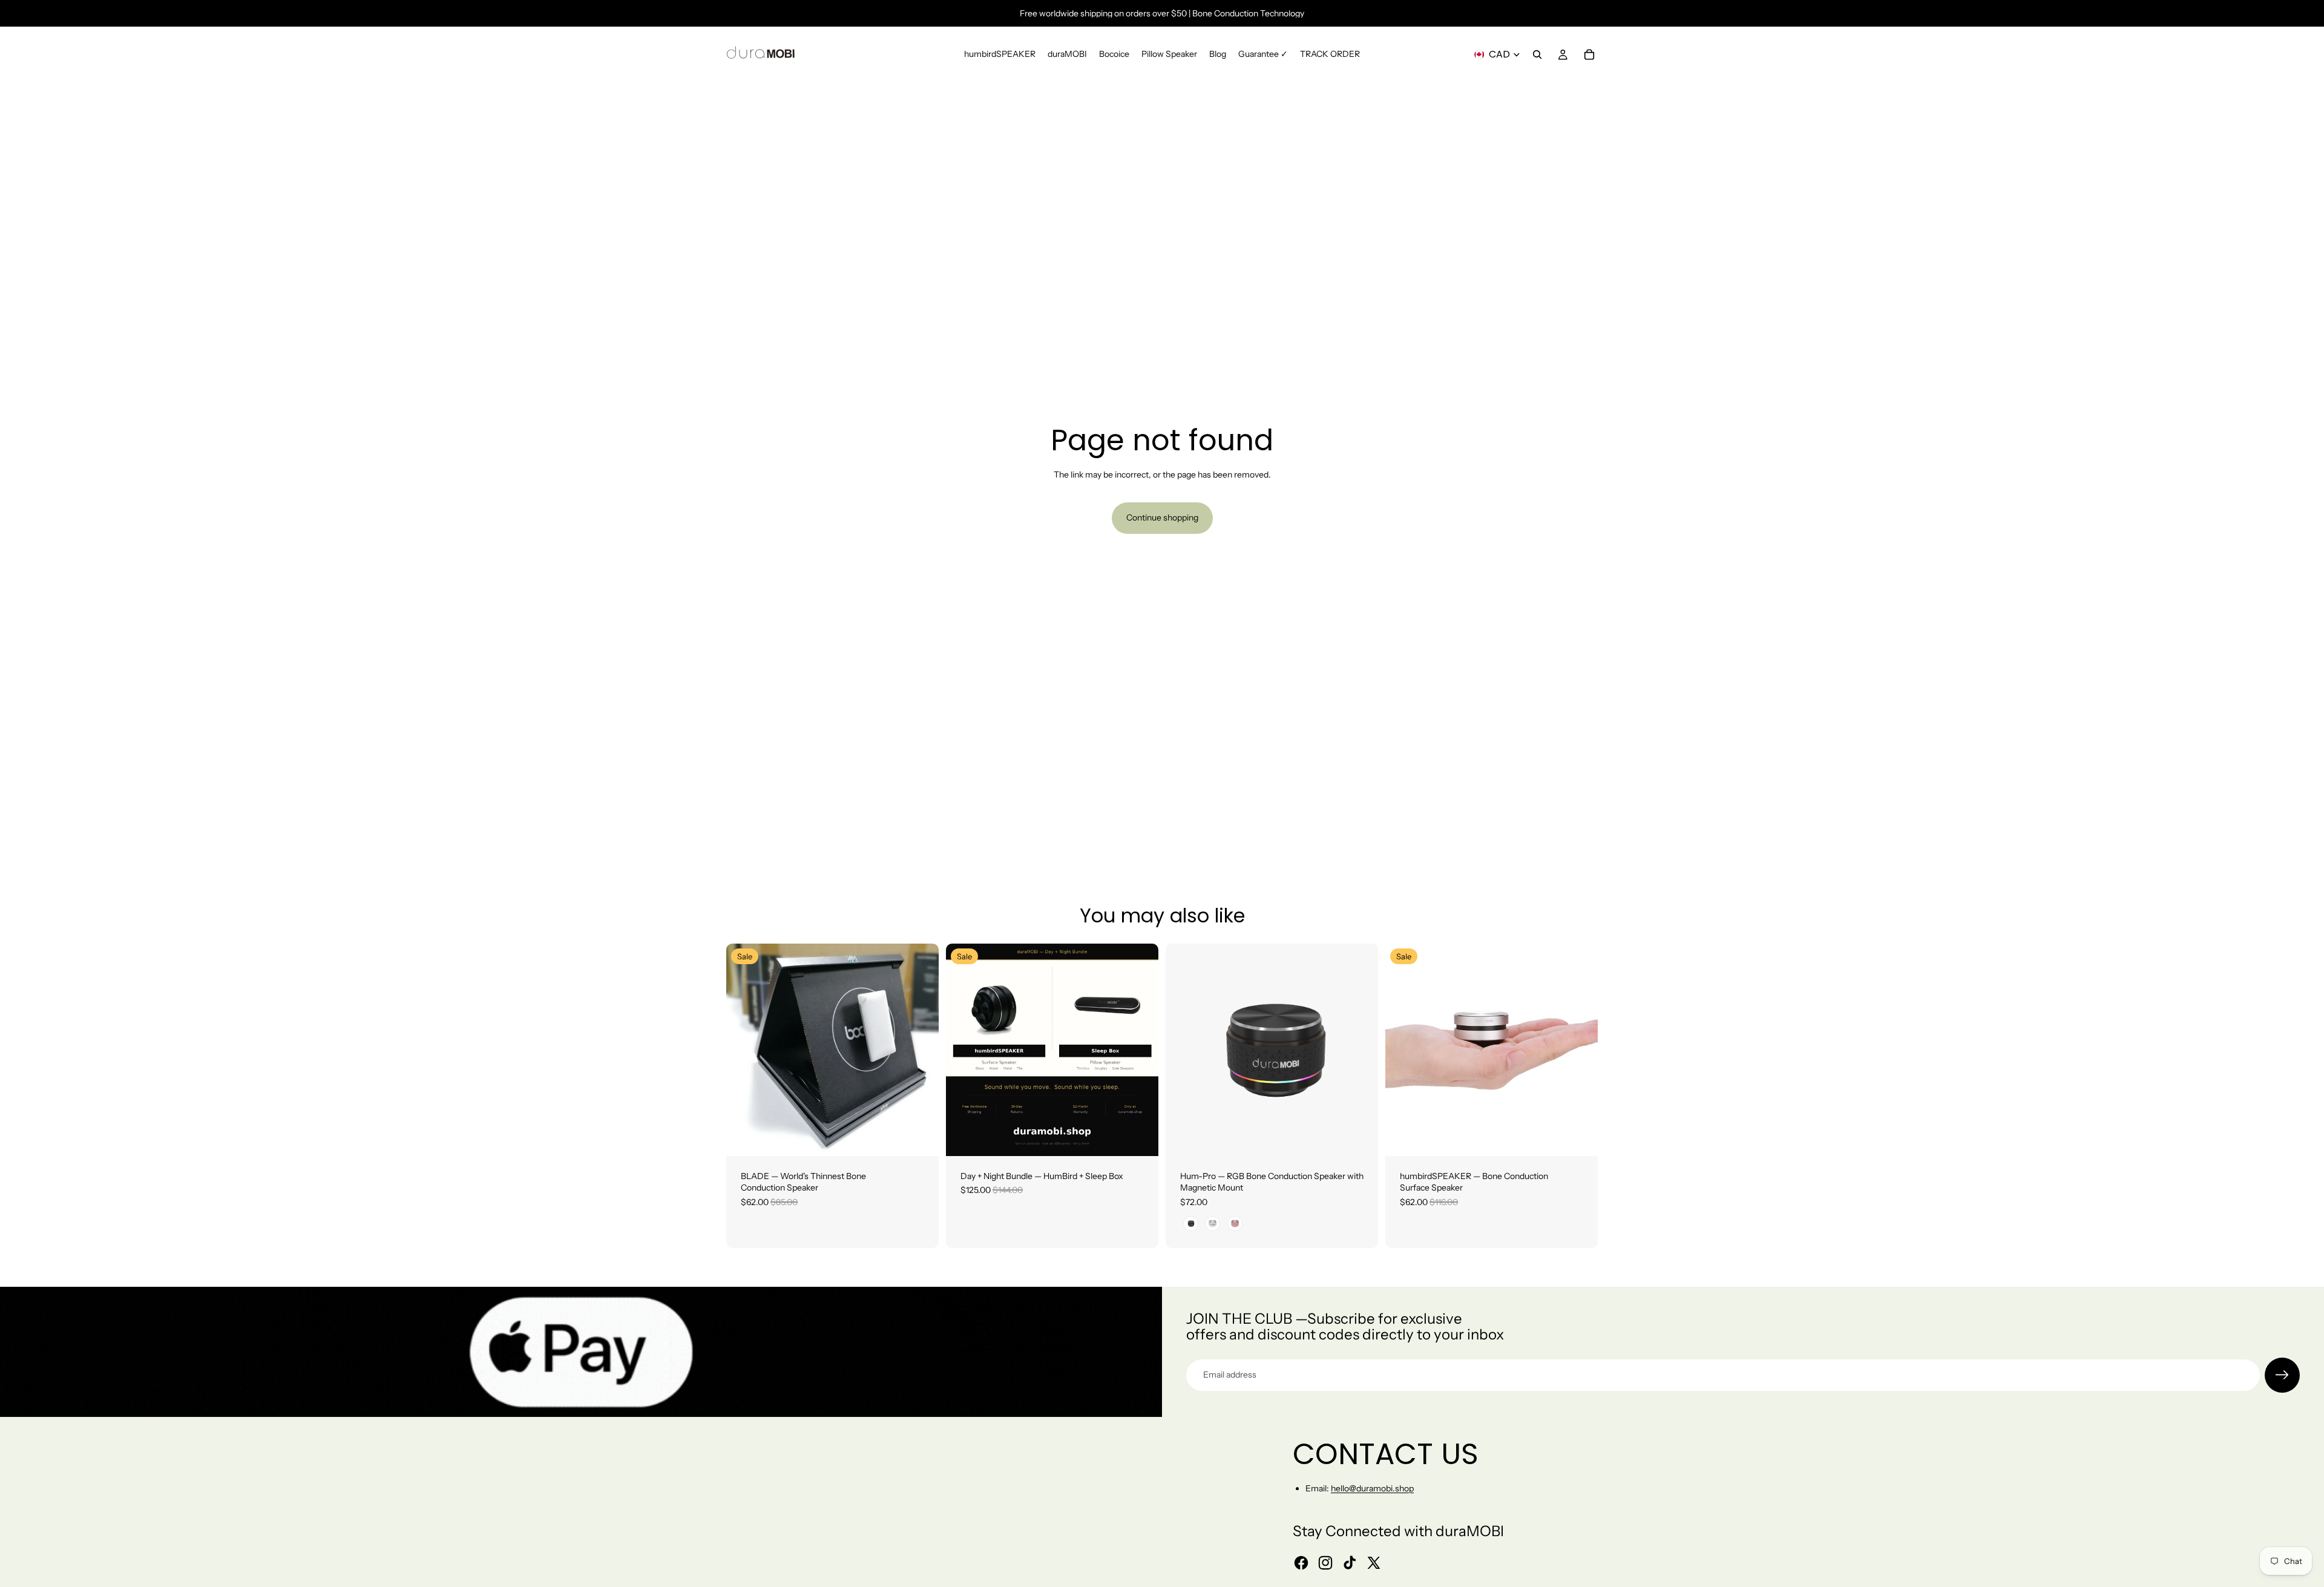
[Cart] (1589, 54)
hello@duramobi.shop (1372, 1488)
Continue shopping (1162, 517)
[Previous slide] (744, 1050)
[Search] (1537, 54)
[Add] (1140, 1137)
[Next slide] (921, 1050)
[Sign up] (2282, 1375)
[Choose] (920, 1137)
